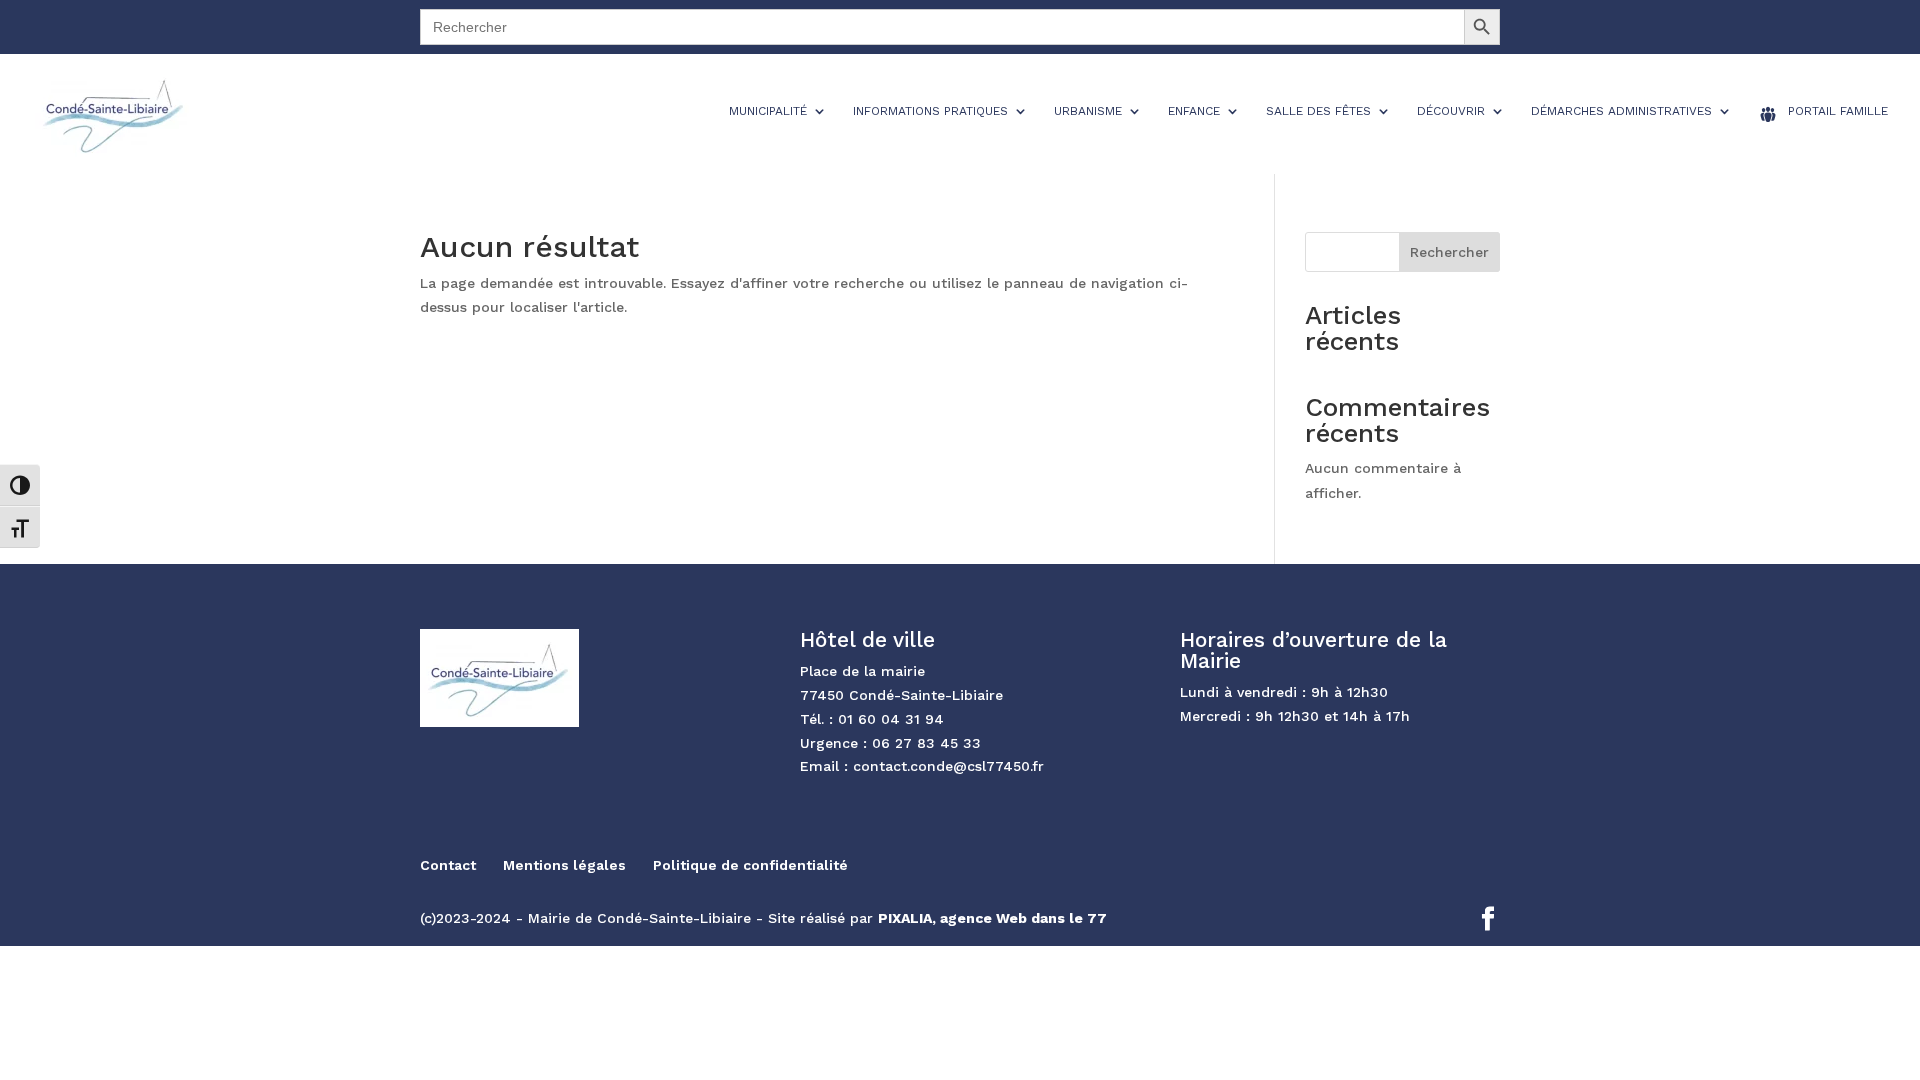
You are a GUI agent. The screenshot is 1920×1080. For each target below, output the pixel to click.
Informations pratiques (930, 111)
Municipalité (768, 111)
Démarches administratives (1621, 111)
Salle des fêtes (1318, 111)
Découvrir (1451, 111)
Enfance (1194, 111)
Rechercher (1449, 252)
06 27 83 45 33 (926, 743)
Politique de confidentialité (750, 865)
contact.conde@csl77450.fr (948, 766)
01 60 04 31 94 (891, 719)
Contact (448, 865)
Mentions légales (564, 865)
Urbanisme (1088, 111)
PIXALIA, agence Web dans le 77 (992, 918)
